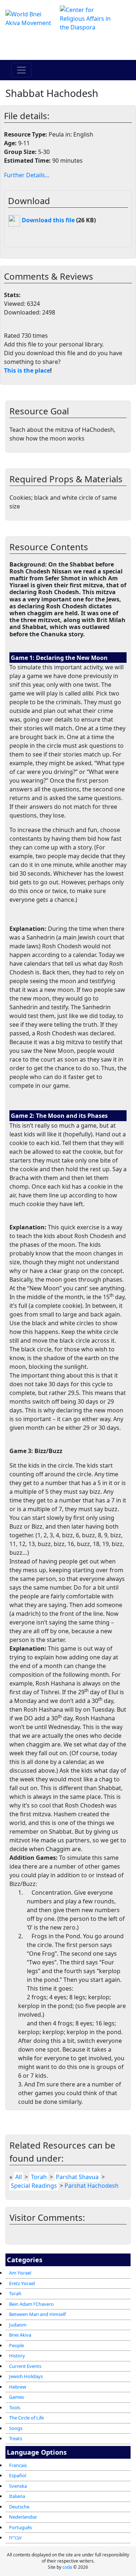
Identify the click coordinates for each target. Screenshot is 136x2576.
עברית (15, 2538)
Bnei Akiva (20, 2335)
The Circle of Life (26, 2418)
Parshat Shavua (77, 2177)
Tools (15, 2407)
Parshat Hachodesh (92, 2186)
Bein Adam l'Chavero (31, 2304)
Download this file (48, 220)
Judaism (18, 2325)
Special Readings (34, 2186)
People (17, 2345)
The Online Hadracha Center (68, 46)
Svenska (18, 2486)
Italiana (17, 2496)
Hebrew (18, 2387)
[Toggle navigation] (21, 70)
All (18, 2177)
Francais (18, 2465)
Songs (16, 2428)
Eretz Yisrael (22, 2283)
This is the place (27, 370)
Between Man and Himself (37, 2314)
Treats (16, 2438)
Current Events (25, 2366)
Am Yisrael (20, 2273)
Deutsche (19, 2507)
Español (18, 2475)
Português (20, 2527)
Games (17, 2397)
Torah (15, 2293)
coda (67, 2567)
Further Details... (27, 175)
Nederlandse (23, 2517)
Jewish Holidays (26, 2376)
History (17, 2356)
